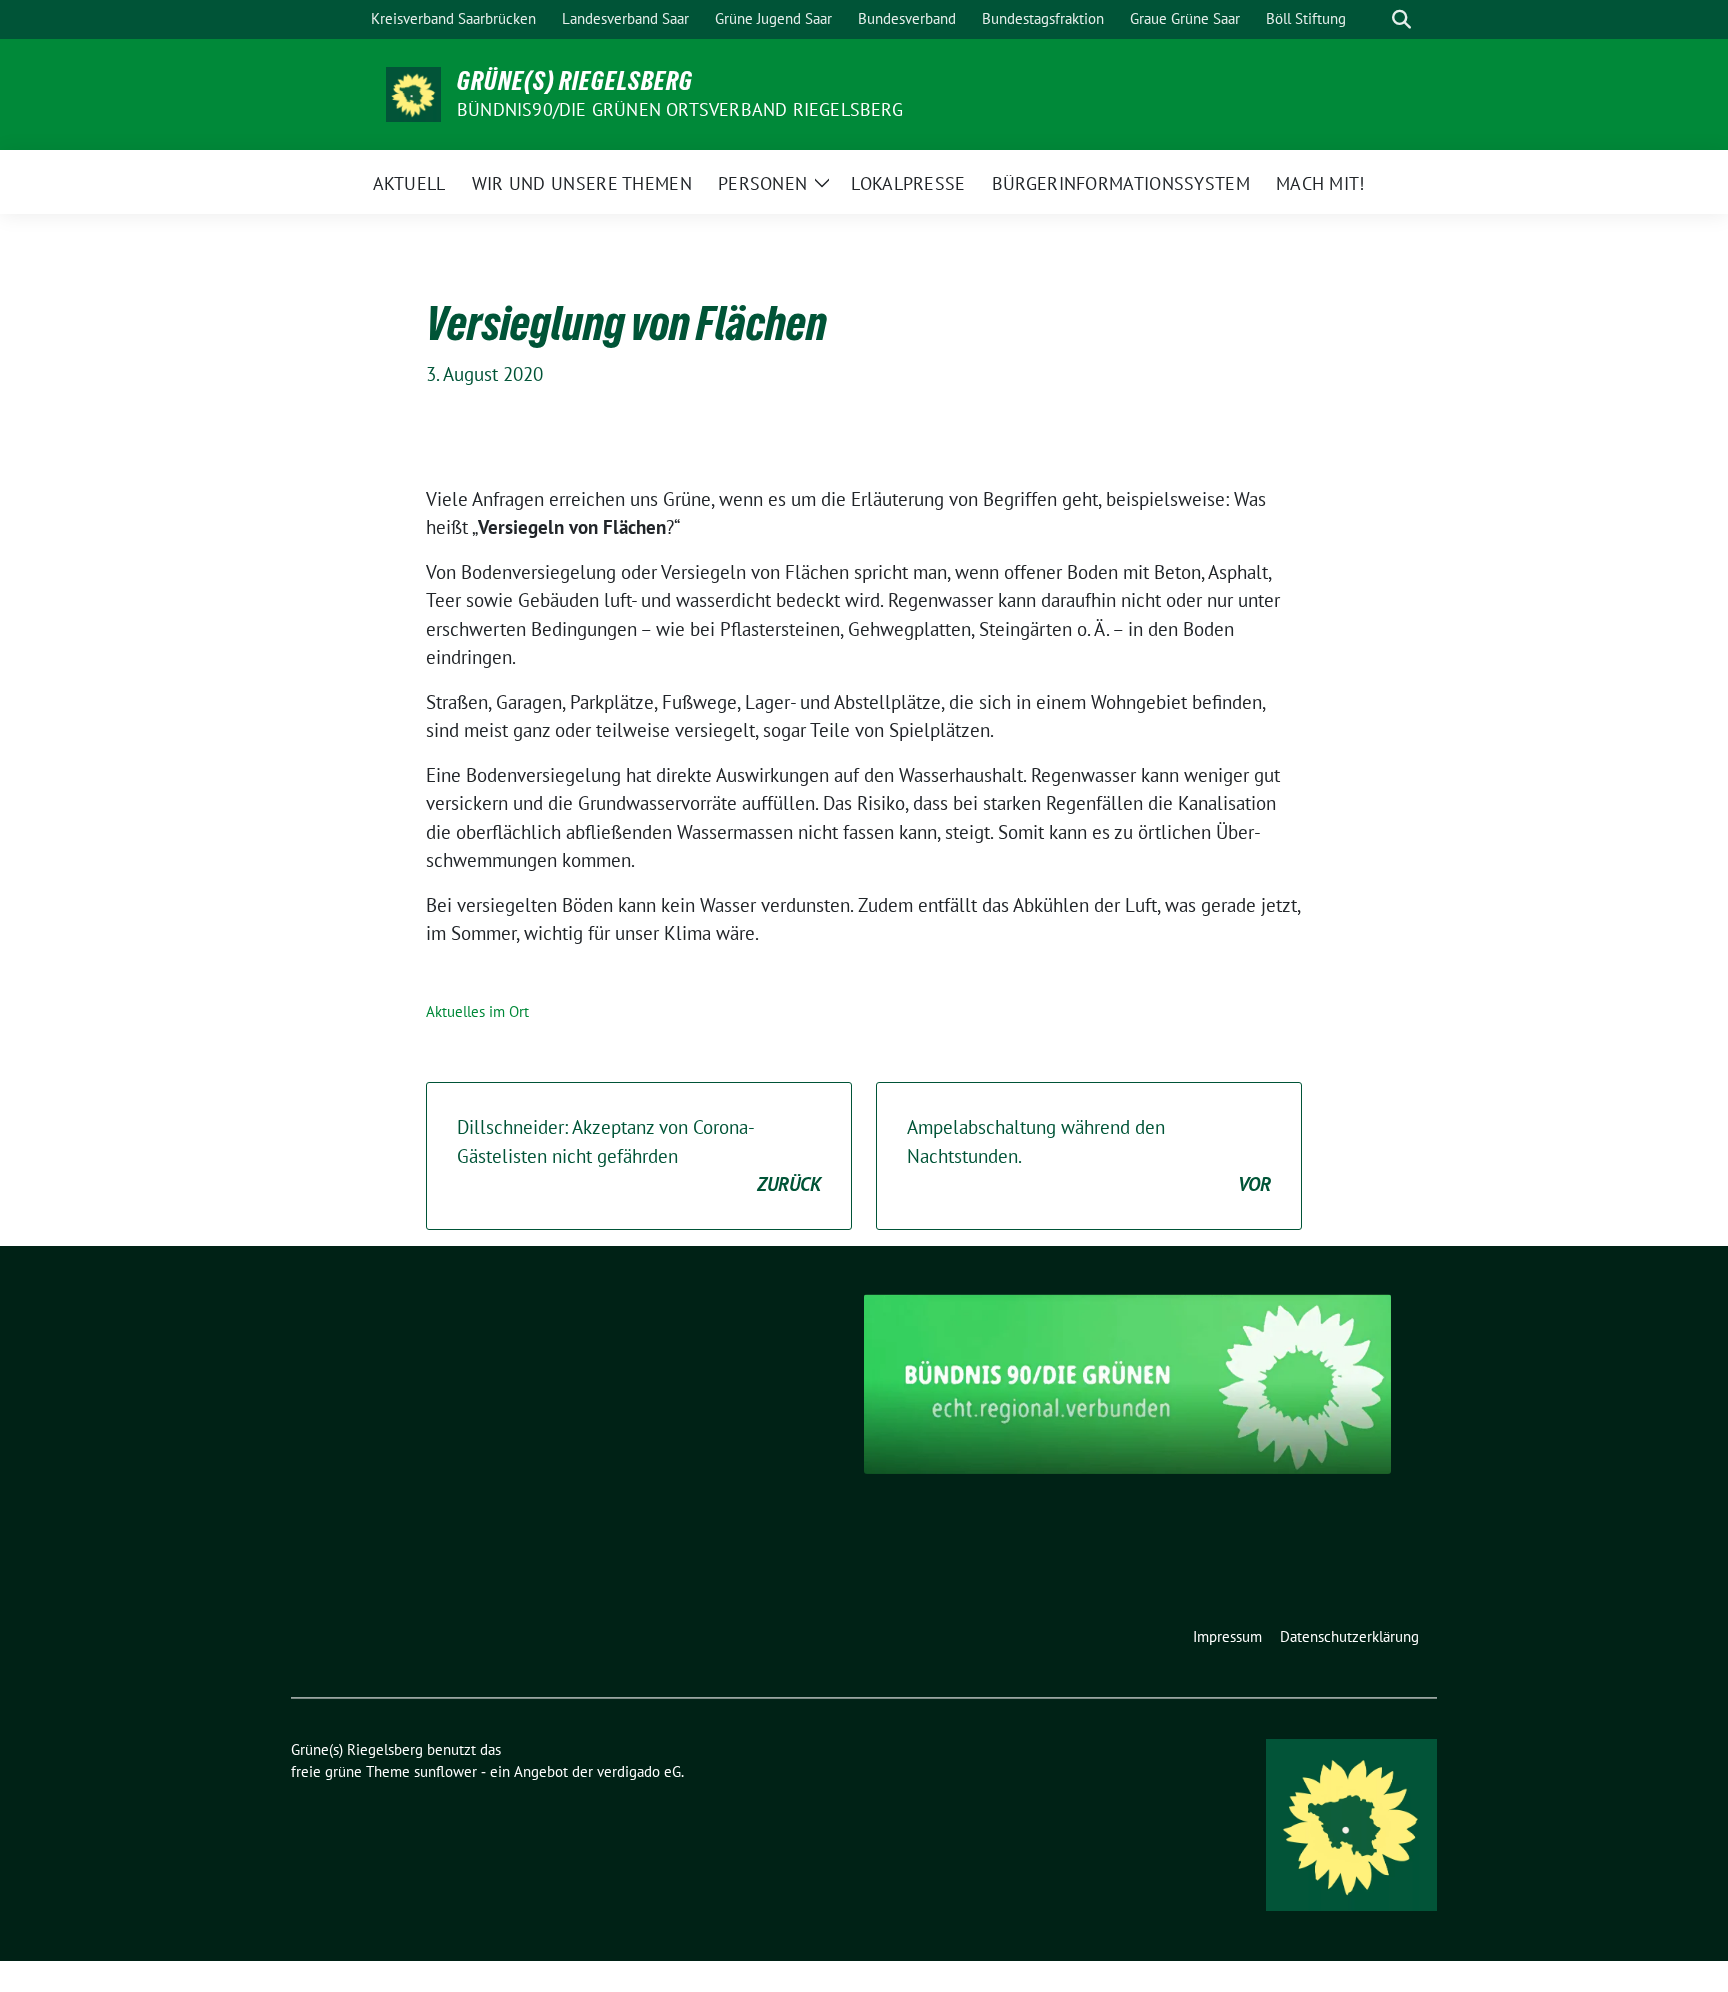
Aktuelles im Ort (477, 1011)
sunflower (445, 1771)
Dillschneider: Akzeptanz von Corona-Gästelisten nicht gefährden (639, 1155)
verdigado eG (639, 1771)
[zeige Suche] (1401, 19)
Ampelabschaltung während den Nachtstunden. (1089, 1155)
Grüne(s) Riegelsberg (575, 81)
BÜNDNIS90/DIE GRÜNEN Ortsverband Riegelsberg (680, 109)
